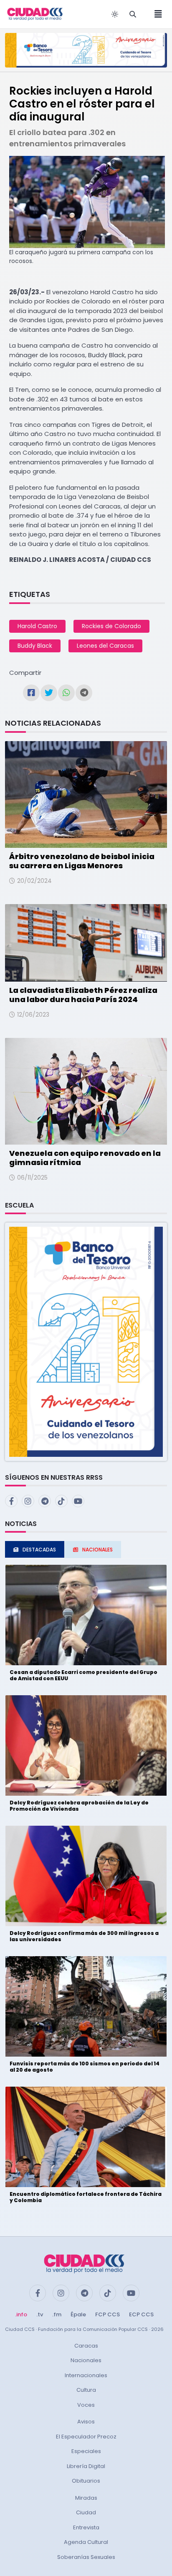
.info (21, 2314)
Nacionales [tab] (97, 1550)
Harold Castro (37, 626)
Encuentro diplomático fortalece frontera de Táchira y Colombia (86, 2197)
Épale (78, 2314)
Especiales (86, 2451)
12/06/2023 (33, 1015)
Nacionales (86, 2360)
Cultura (86, 2390)
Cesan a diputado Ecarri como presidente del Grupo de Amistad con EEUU (83, 1675)
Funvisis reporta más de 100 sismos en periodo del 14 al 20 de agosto (85, 2066)
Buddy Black (35, 646)
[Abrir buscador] (133, 14)
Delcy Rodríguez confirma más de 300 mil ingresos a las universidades (84, 1936)
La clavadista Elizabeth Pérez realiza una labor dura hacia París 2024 (83, 995)
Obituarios (86, 2481)
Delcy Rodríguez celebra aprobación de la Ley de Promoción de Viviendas (79, 1805)
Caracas (86, 2346)
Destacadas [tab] (39, 1550)
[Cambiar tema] (115, 14)
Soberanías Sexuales (86, 2557)
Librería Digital (86, 2466)
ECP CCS (141, 2314)
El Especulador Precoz (86, 2437)
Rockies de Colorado (111, 626)
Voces (86, 2405)
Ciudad (86, 2512)
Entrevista (86, 2527)
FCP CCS (107, 2314)
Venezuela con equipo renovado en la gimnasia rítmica (85, 1158)
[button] (86, 1341)
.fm (57, 2314)
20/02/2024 (34, 881)
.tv (40, 2314)
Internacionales (86, 2375)
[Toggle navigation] (156, 14)
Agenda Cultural (86, 2542)
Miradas (86, 2498)
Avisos (86, 2422)
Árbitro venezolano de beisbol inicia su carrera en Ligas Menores (82, 861)
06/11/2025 (32, 1178)
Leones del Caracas (105, 646)
